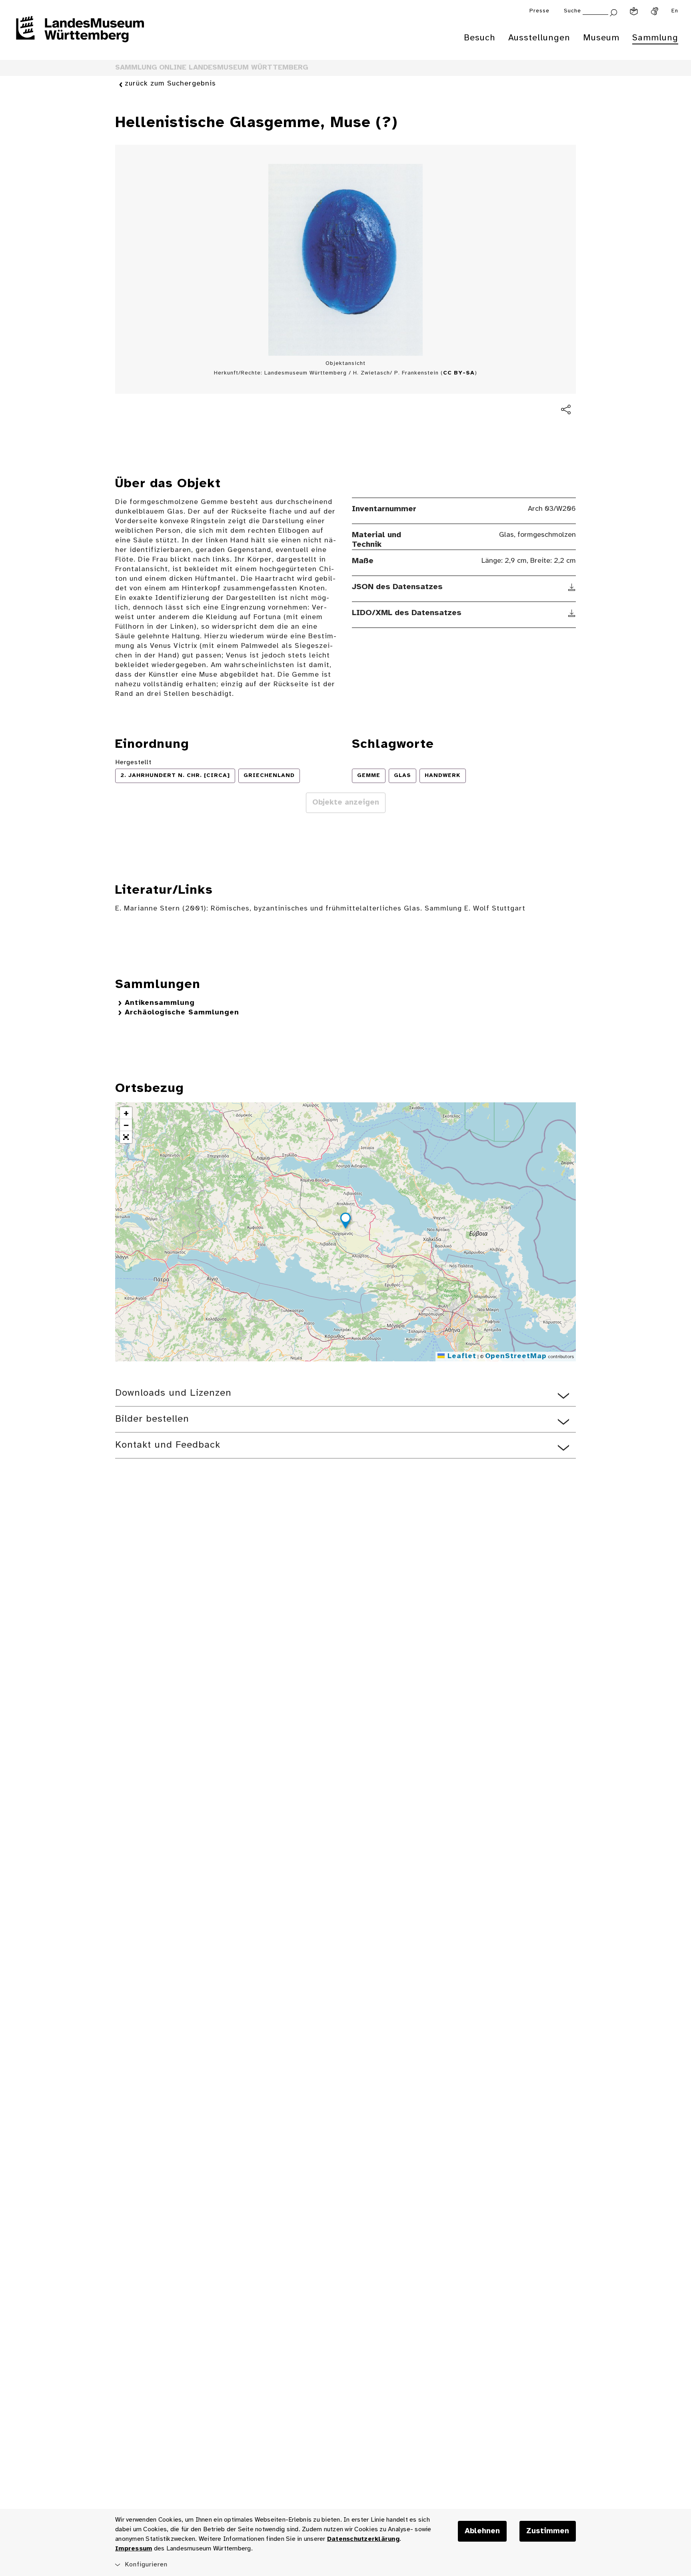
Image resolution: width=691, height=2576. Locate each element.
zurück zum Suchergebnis (170, 84)
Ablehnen (482, 2531)
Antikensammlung (160, 1003)
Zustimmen (548, 2531)
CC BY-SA (459, 373)
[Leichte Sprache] (634, 11)
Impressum (134, 2549)
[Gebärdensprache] (655, 11)
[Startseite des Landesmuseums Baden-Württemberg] (80, 34)
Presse (539, 11)
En (675, 11)
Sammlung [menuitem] (655, 38)
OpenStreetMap (516, 1356)
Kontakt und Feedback (168, 1445)
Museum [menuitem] (601, 38)
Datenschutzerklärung (363, 2539)
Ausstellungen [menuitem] (539, 38)
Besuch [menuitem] (480, 38)
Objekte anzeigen (346, 803)
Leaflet (460, 1356)
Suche (572, 11)
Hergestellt (133, 762)
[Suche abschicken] (613, 12)
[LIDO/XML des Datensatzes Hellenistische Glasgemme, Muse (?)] (572, 613)
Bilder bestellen (152, 1419)
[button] (345, 1222)
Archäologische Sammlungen (182, 1013)
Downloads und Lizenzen (173, 1393)
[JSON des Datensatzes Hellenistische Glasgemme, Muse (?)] (572, 587)
